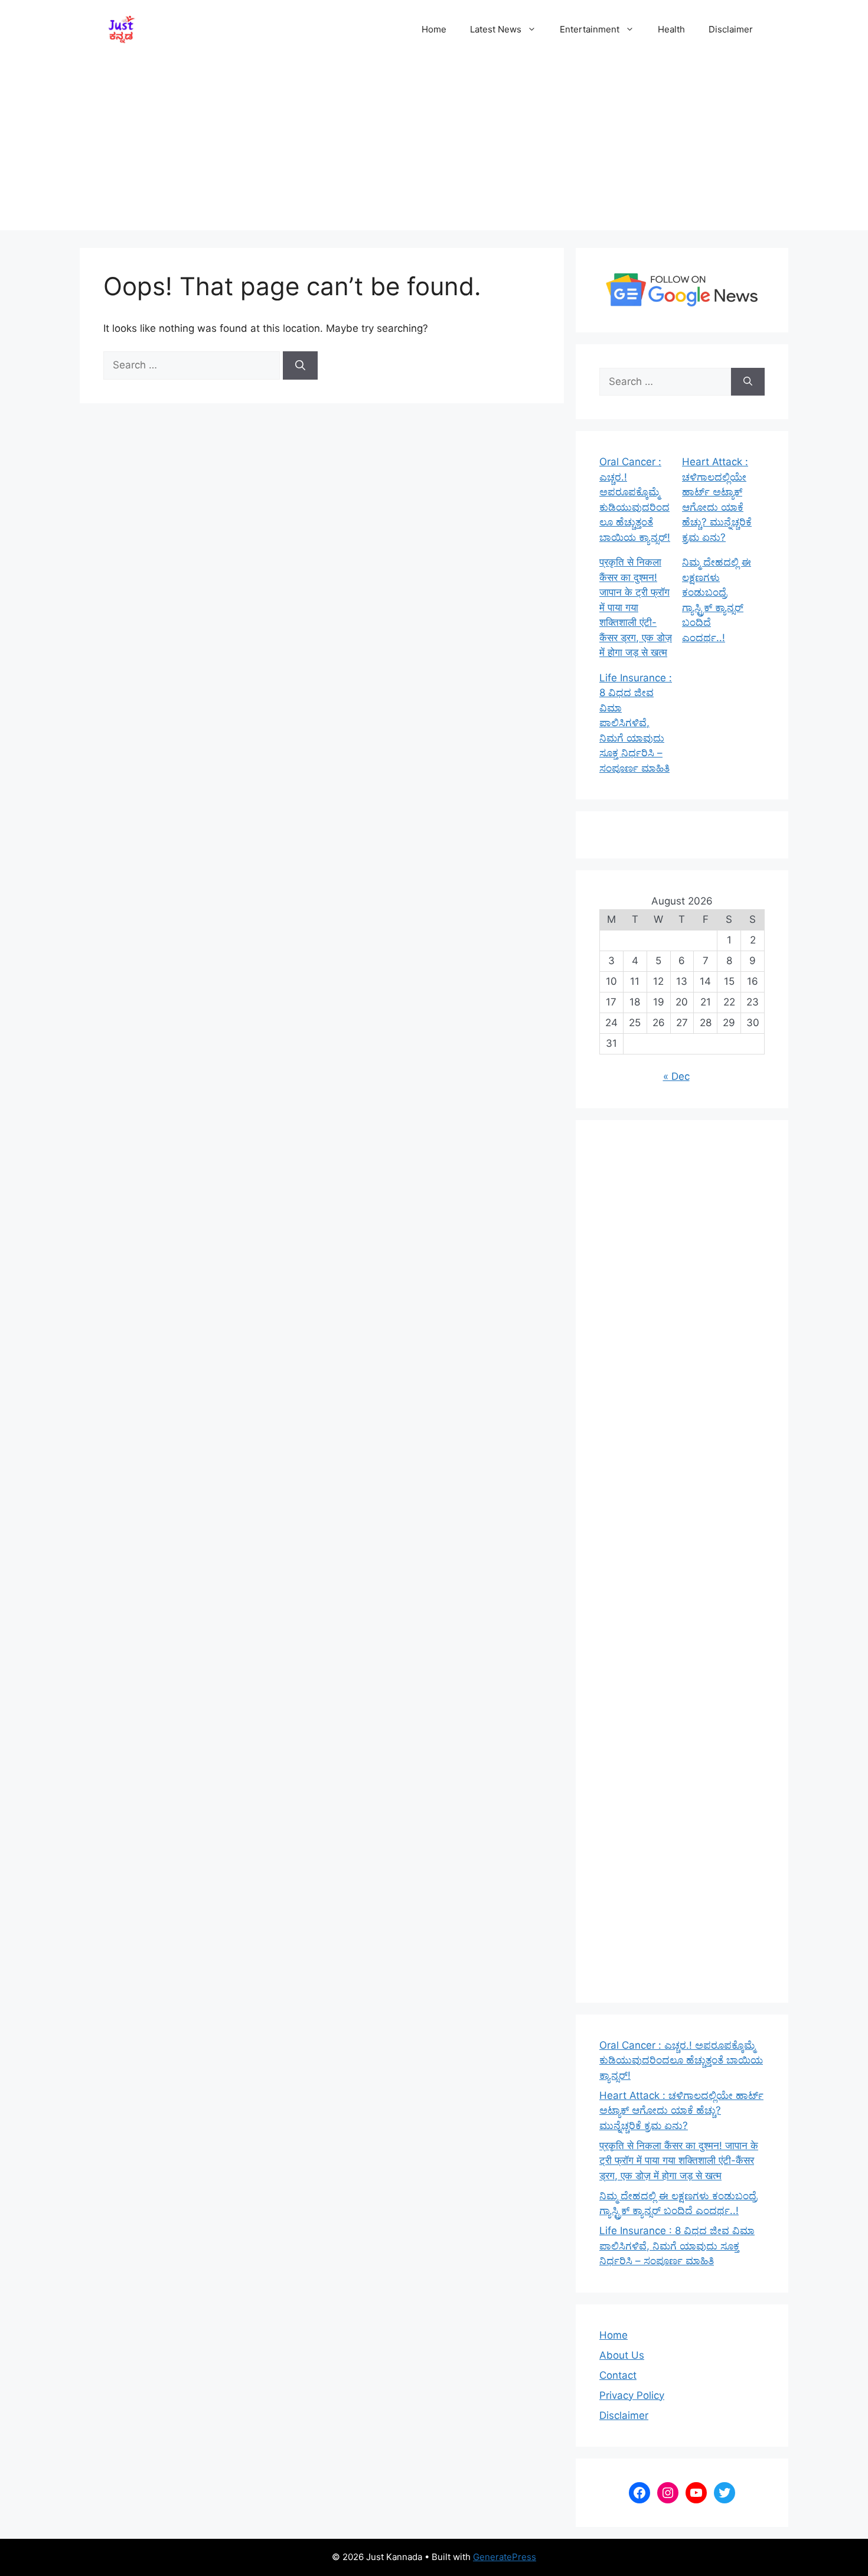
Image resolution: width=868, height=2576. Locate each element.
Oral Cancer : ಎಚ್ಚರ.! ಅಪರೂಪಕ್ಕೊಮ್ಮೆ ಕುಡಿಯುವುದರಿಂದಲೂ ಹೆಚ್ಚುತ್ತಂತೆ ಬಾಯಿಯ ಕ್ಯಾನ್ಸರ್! (681, 2060)
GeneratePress (505, 2557)
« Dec (676, 1076)
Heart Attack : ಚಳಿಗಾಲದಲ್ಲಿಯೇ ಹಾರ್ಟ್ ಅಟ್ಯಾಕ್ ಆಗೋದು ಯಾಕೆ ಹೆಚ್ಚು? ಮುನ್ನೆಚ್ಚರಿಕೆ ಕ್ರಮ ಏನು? (681, 2110)
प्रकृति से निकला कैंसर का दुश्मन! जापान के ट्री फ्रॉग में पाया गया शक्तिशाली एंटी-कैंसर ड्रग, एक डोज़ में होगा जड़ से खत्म (636, 607)
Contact (618, 2375)
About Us (622, 2355)
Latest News (496, 29)
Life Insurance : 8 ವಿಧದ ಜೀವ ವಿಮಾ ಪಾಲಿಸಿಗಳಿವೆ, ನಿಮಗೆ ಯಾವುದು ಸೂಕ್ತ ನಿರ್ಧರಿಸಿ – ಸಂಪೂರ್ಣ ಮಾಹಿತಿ (636, 723)
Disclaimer (731, 29)
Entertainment (590, 29)
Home (434, 29)
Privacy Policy (632, 2395)
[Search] (300, 365)
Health (671, 29)
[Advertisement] (434, 148)
